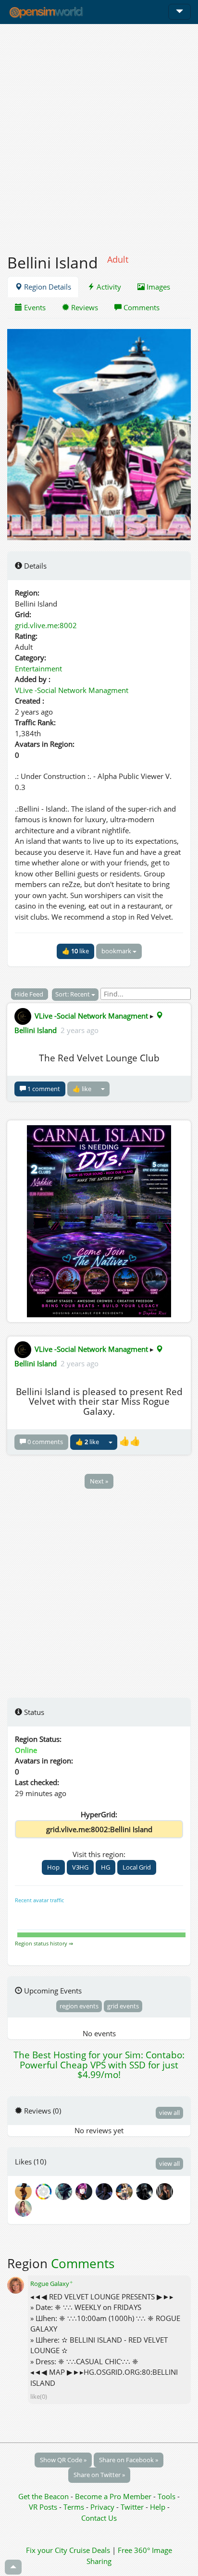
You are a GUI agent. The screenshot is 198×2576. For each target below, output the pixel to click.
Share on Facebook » (129, 2460)
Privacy (102, 2507)
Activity (108, 287)
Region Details (47, 287)
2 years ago (80, 1030)
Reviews (84, 307)
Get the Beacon (43, 2496)
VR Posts (44, 2507)
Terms (75, 2507)
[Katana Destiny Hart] (165, 2191)
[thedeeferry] (45, 2191)
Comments (141, 307)
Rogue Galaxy (52, 2284)
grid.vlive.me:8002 (46, 625)
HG (105, 1867)
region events (79, 2006)
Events (34, 307)
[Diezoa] (86, 2191)
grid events (123, 2006)
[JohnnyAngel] (146, 2191)
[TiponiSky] (126, 2191)
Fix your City (47, 2550)
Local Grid (137, 1867)
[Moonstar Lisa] (24, 2208)
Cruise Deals (90, 2550)
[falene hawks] (25, 2191)
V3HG (80, 1867)
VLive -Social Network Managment (72, 690)
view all (169, 2113)
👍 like (75, 951)
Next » (99, 1481)
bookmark (117, 951)
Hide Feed (30, 994)
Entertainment (38, 668)
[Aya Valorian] (65, 2191)
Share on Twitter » (99, 2475)
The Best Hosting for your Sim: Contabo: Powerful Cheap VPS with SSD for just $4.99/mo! (99, 2065)
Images (157, 287)
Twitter (132, 2507)
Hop (53, 1867)
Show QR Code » (63, 2460)
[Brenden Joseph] (106, 2191)
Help (158, 2507)
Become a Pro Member (114, 2496)
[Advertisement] (99, 134)
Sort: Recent (73, 994)
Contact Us (99, 2518)
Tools (167, 2496)
